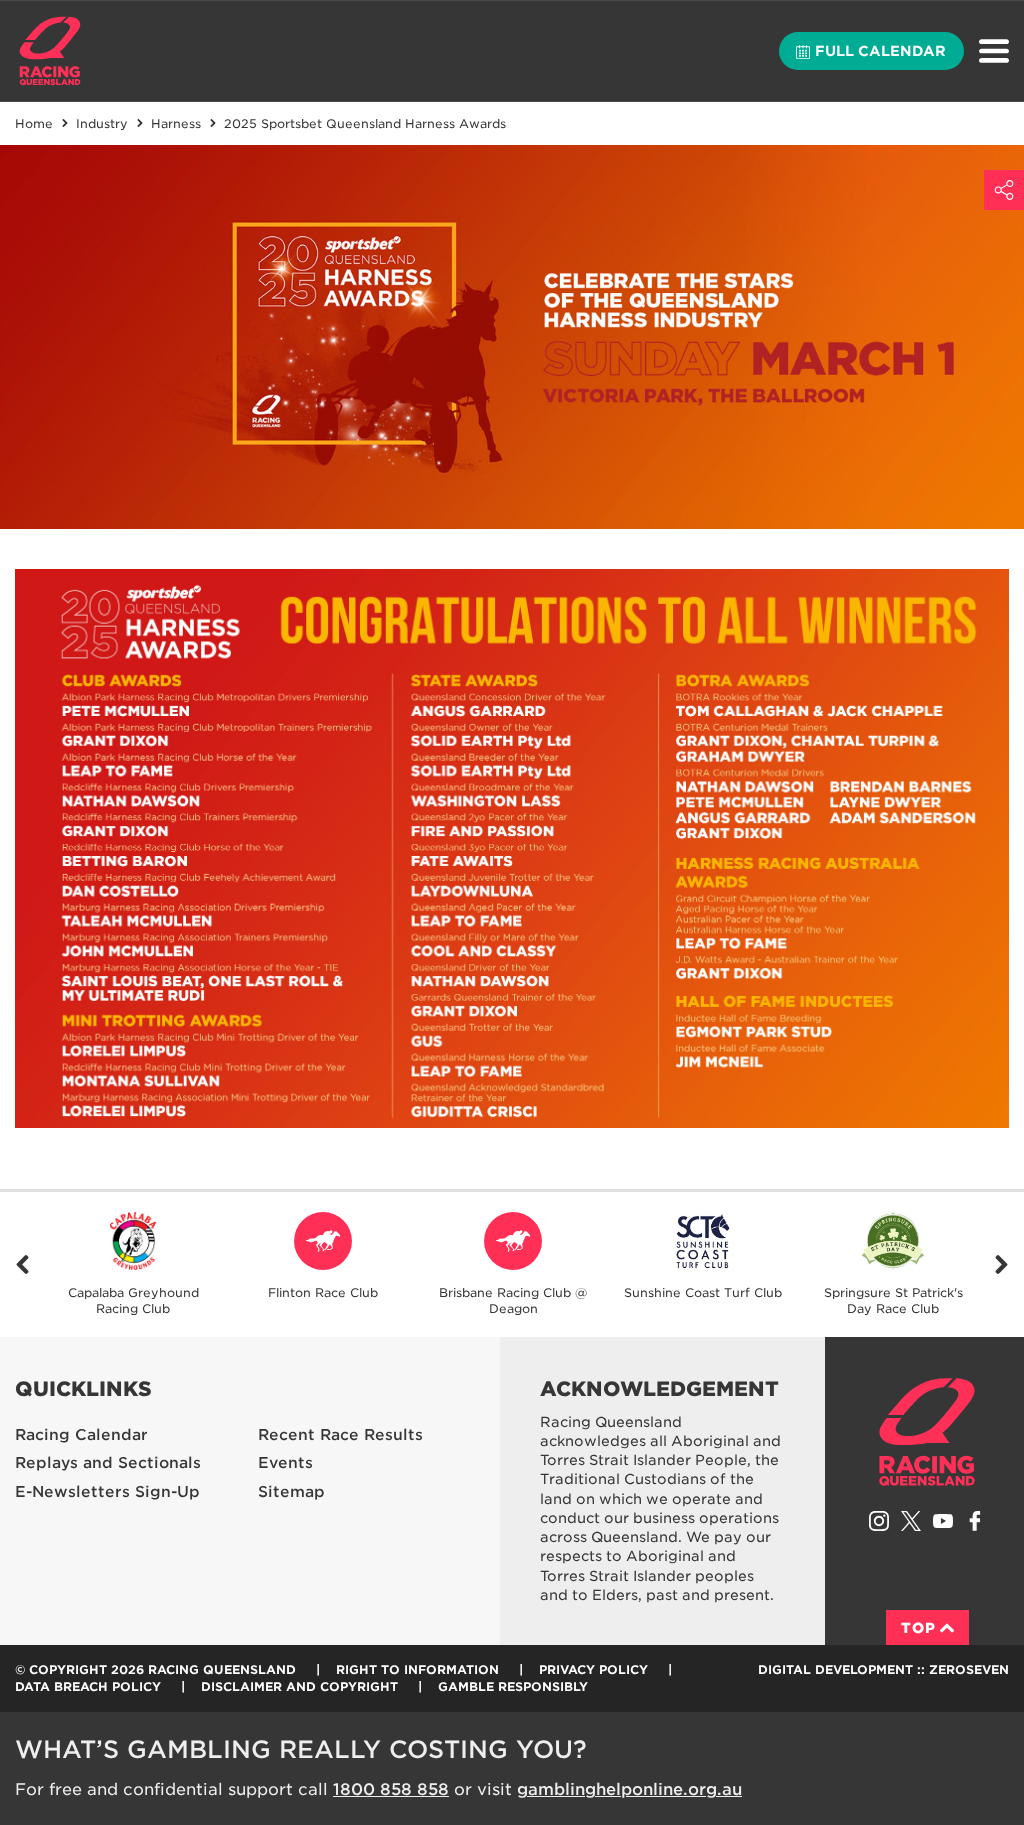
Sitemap (291, 1492)
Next (1001, 1264)
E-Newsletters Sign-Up (107, 1492)
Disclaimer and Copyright (299, 1686)
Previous (22, 1264)
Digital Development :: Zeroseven (883, 1669)
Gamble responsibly (513, 1686)
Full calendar (880, 51)
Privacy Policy (593, 1669)
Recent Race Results (340, 1435)
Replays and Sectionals (108, 1463)
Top (918, 1628)
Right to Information (417, 1669)
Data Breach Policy (88, 1686)
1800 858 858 (391, 1789)
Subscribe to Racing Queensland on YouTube (943, 1521)
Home (50, 51)
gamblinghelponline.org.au (629, 1789)
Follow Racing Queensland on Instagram (879, 1521)
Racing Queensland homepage (927, 1432)
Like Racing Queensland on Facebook (975, 1521)
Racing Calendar (81, 1435)
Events (285, 1463)
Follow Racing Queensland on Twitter (911, 1521)
